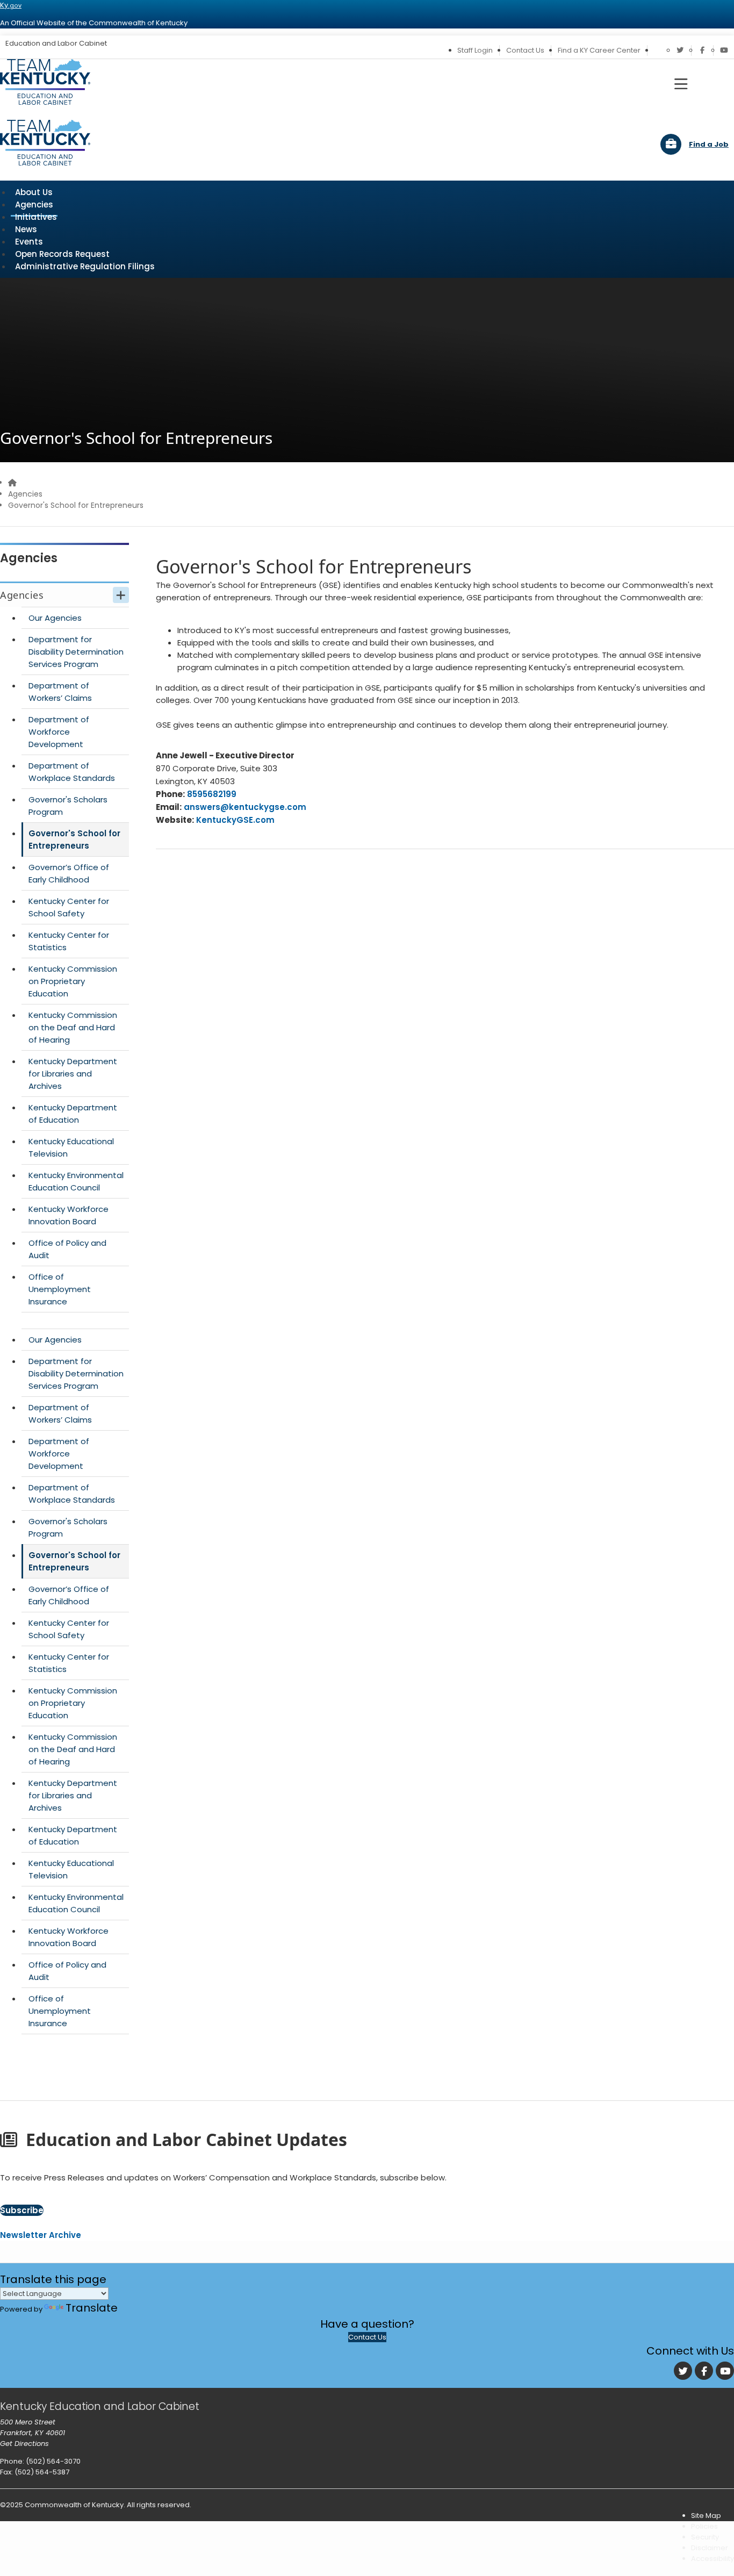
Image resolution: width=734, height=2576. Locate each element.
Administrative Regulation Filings (85, 266)
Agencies (25, 494)
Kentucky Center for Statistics (69, 941)
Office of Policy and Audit (67, 1249)
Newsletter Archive (41, 2235)
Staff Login (475, 50)
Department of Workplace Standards (72, 772)
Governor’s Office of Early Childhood (69, 873)
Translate (92, 2308)
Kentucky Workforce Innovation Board (69, 1215)
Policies (704, 2526)
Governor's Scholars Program (68, 806)
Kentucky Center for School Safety (69, 907)
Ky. (11, 5)
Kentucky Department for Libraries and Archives (73, 1074)
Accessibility (713, 2559)
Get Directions (24, 2444)
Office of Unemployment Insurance (60, 1289)
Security (705, 2537)
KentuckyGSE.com (235, 820)
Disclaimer (710, 2548)
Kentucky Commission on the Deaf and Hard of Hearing (73, 1027)
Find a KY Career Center (599, 50)
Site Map (706, 2516)
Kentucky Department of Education (73, 1114)
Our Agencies (55, 618)
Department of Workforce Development (59, 732)
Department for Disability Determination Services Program (76, 652)
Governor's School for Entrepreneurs (74, 839)
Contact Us (525, 50)
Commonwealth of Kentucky (74, 2505)
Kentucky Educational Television (71, 1147)
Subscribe (22, 2210)
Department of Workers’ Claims (60, 692)
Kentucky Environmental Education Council (76, 1181)
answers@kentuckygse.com (245, 807)
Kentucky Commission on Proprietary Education (73, 981)
